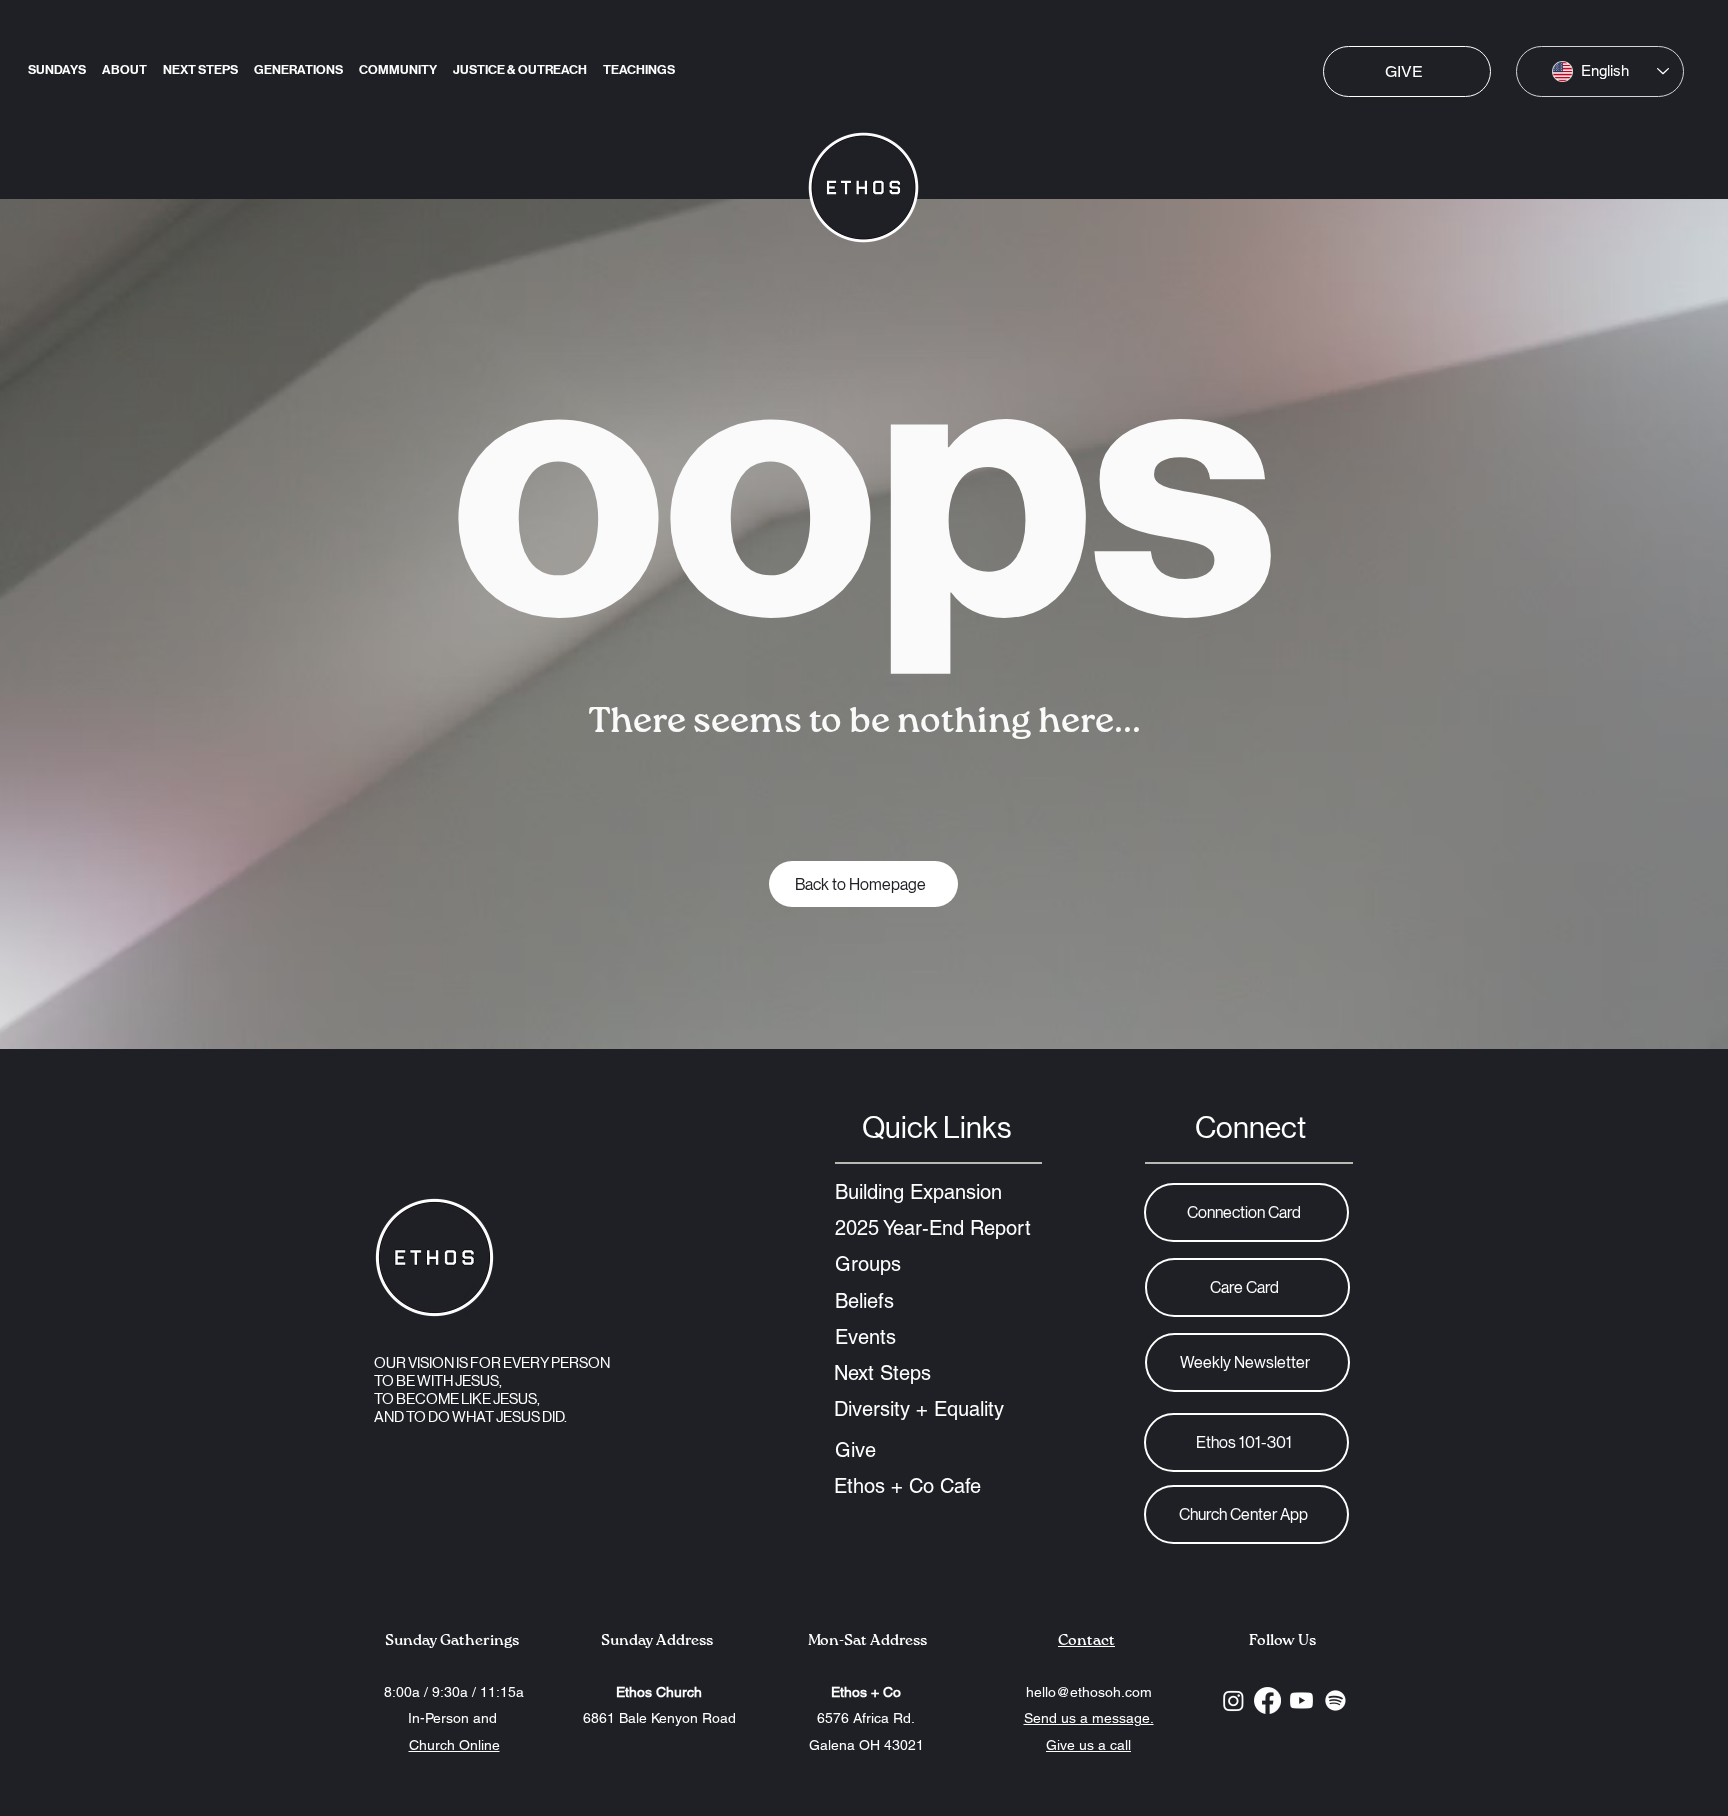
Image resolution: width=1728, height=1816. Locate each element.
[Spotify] (1335, 1700)
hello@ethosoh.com (1089, 1692)
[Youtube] (1301, 1700)
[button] (200, 61)
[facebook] (1267, 1700)
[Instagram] (1233, 1700)
